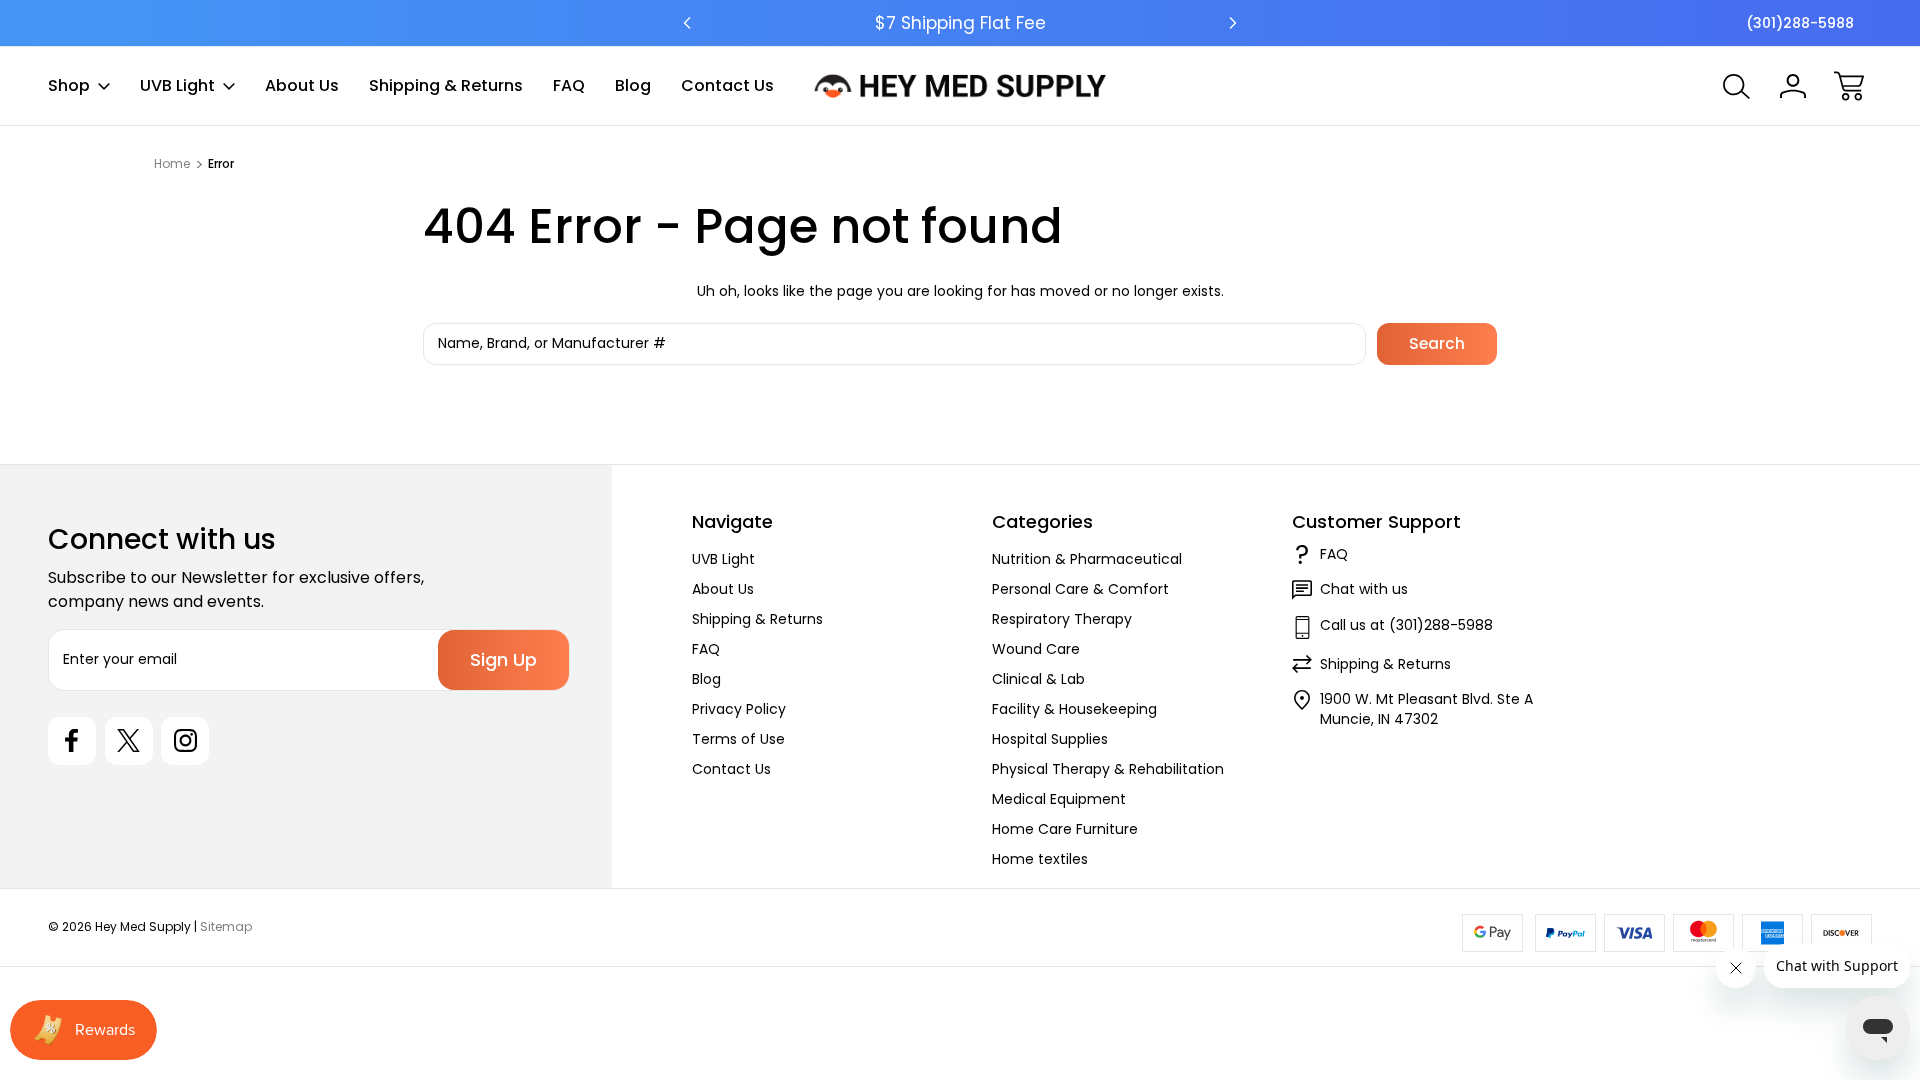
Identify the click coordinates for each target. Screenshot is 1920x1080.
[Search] (1737, 86)
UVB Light (177, 85)
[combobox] (895, 344)
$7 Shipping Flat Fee (960, 23)
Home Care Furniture (1065, 829)
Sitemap (226, 926)
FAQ (569, 85)
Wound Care (1036, 649)
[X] (129, 741)
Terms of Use (738, 739)
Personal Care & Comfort (1080, 589)
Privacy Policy (739, 709)
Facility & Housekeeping (1074, 709)
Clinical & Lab (1038, 679)
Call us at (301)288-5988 (1406, 625)
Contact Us (727, 85)
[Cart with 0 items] (1849, 86)
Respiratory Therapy (1062, 619)
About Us (302, 85)
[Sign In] (1793, 86)
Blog (633, 85)
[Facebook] (72, 741)
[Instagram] (185, 741)
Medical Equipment (1059, 799)
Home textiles (1040, 859)
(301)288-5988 (1800, 23)
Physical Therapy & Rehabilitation (1108, 769)
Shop (69, 85)
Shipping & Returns (446, 85)
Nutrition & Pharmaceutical (1087, 559)
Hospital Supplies (1050, 739)
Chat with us (1364, 589)
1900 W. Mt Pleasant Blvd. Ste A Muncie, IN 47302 (1426, 709)
